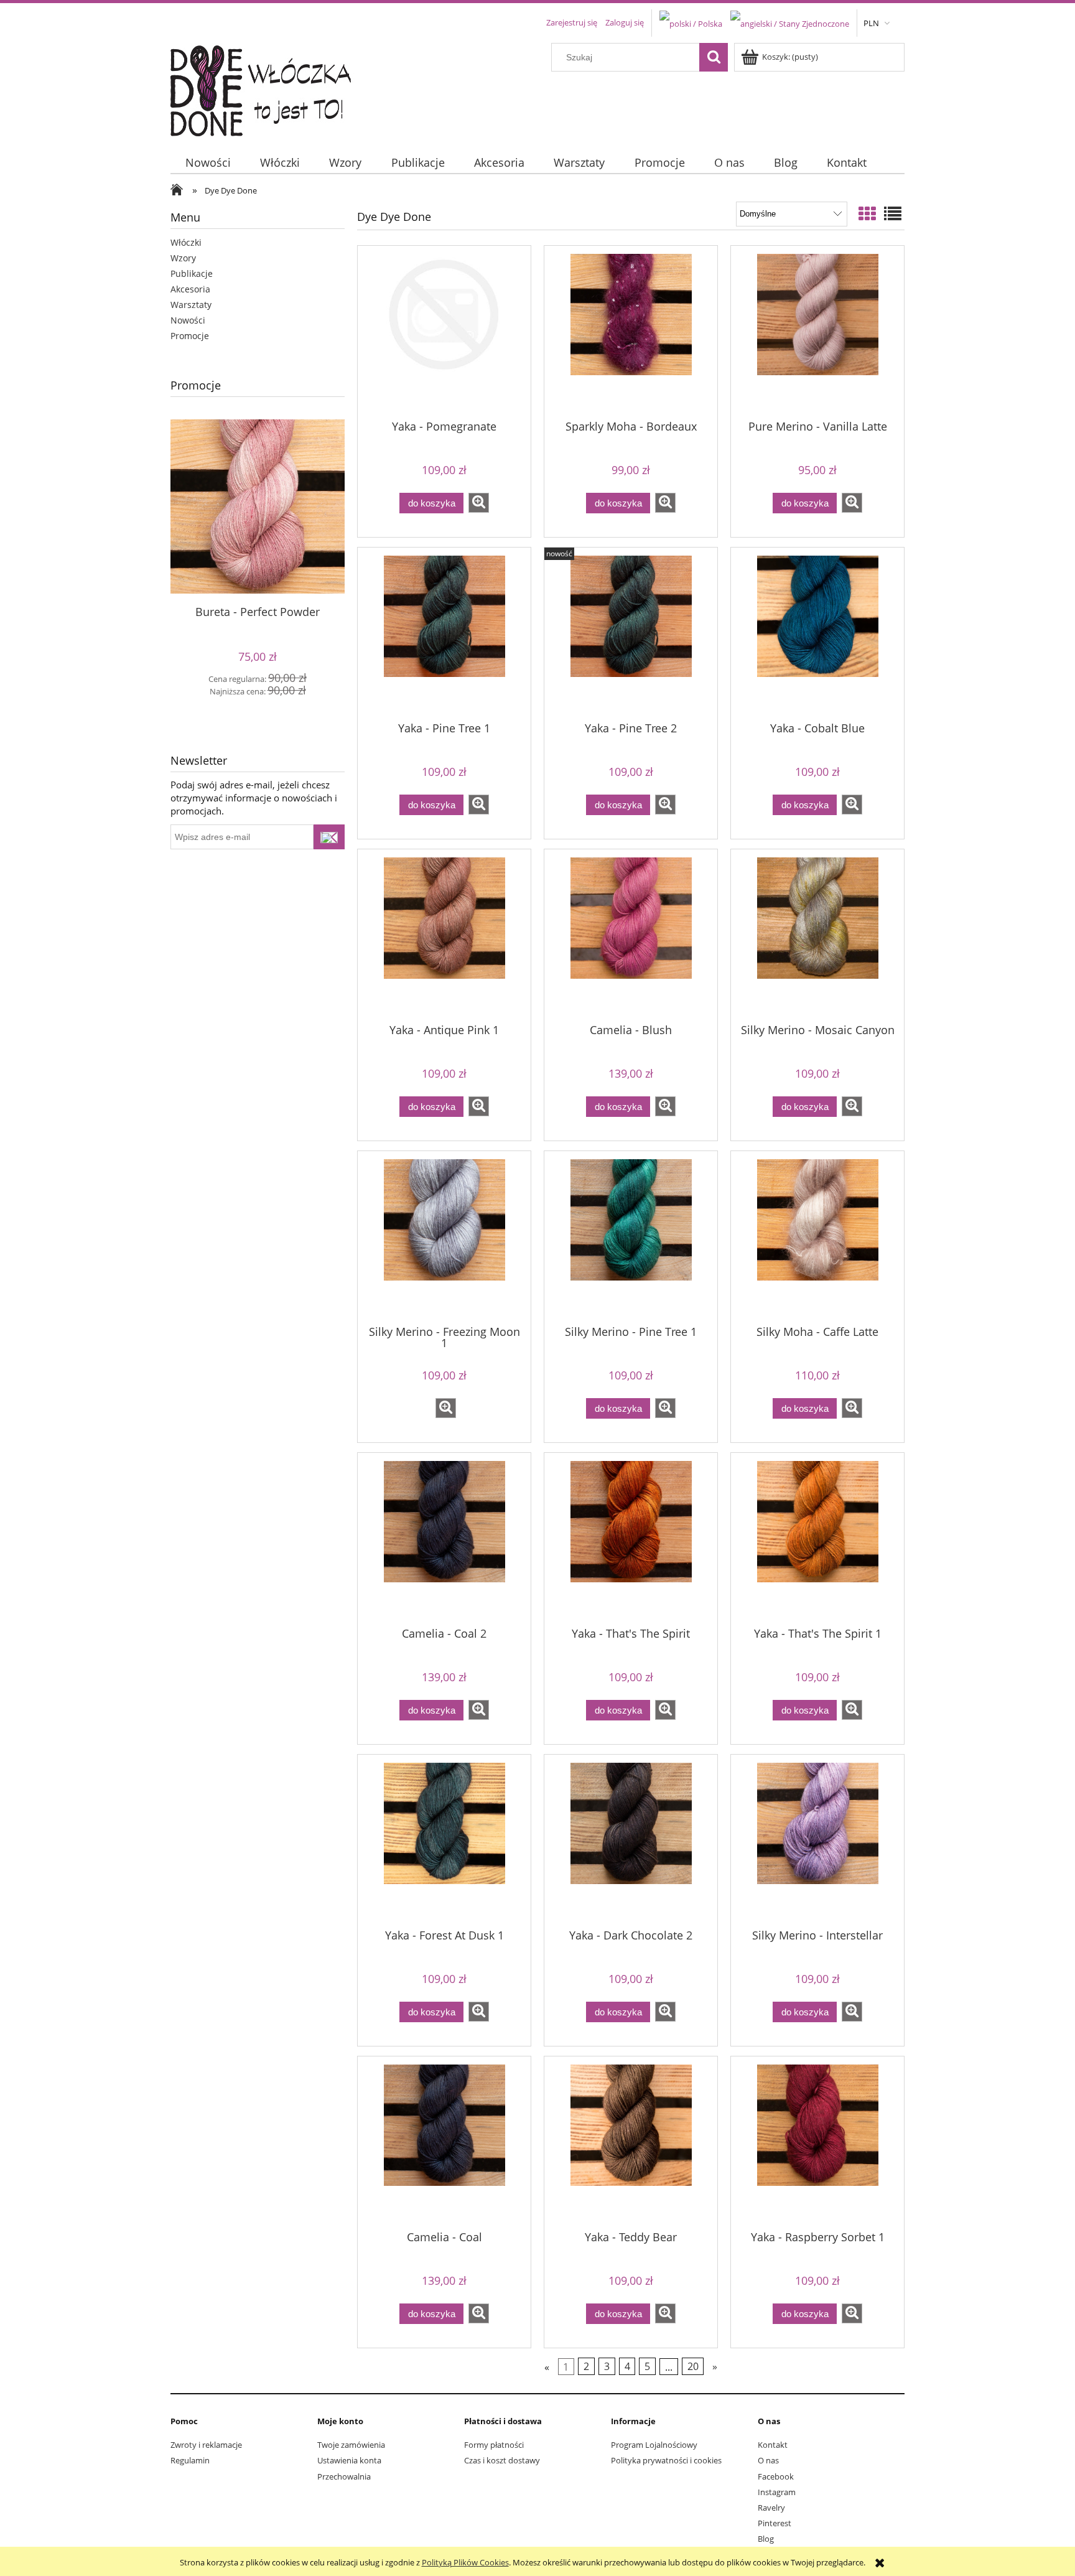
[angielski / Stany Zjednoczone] (790, 22)
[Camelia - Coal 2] (444, 1539)
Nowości (188, 320)
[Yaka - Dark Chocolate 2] (631, 1841)
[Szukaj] (714, 57)
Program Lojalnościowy (654, 2445)
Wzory (183, 258)
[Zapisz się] (329, 837)
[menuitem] (208, 163)
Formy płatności (494, 2445)
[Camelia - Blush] (631, 935)
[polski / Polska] (691, 22)
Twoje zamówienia (351, 2445)
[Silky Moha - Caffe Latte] (817, 1237)
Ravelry (771, 2508)
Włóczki (186, 242)
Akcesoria (190, 289)
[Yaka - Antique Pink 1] (444, 935)
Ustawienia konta (349, 2460)
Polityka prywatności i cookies (666, 2460)
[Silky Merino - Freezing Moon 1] (444, 1237)
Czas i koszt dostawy (502, 2460)
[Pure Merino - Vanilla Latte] (817, 332)
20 (693, 2366)
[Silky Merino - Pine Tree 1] (631, 1237)
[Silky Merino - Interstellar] (817, 1841)
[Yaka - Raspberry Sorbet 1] (817, 2142)
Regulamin (190, 2460)
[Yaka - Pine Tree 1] (444, 633)
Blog (766, 2539)
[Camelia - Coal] (444, 2142)
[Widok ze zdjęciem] (867, 213)
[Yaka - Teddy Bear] (631, 2142)
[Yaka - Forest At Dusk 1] (444, 1841)
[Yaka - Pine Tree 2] (631, 633)
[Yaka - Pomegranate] (444, 332)
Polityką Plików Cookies (465, 2562)
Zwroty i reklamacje (206, 2445)
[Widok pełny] (893, 213)
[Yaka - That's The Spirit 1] (817, 1539)
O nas (768, 2460)
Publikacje (192, 273)
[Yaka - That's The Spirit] (631, 1539)
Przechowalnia (344, 2476)
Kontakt (773, 2445)
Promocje (190, 336)
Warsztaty (191, 305)
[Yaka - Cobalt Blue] (817, 633)
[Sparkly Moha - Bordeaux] (631, 332)
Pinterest (775, 2523)
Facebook (776, 2476)
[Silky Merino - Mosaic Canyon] (817, 935)
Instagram (777, 2492)
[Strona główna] (268, 88)
